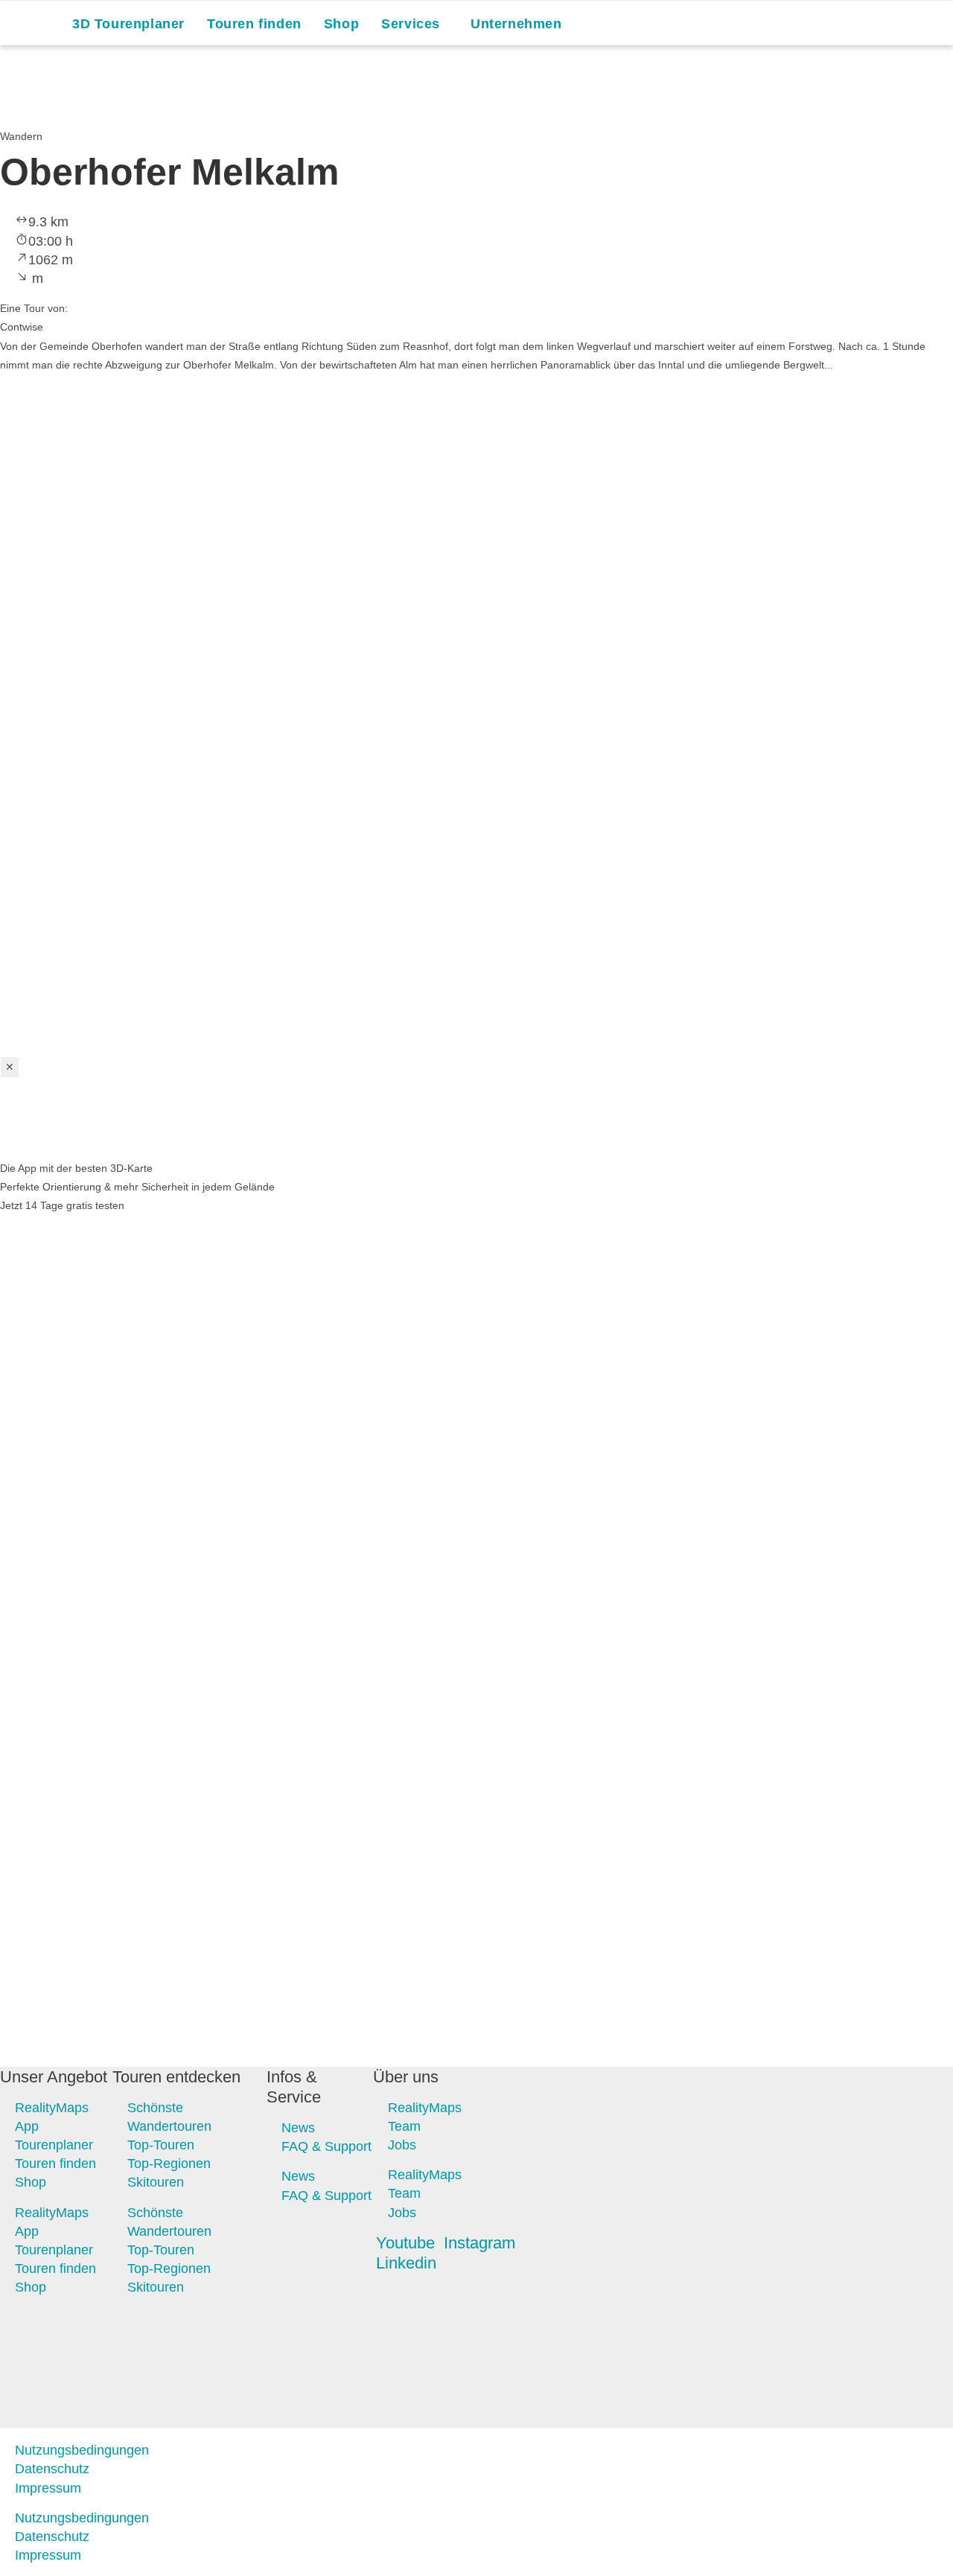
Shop (31, 2182)
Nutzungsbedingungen (82, 2450)
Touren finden (55, 2164)
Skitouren (156, 2182)
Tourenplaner (54, 2144)
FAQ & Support (326, 2146)
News (298, 2128)
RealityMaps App (52, 2116)
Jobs (402, 2144)
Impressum (48, 2488)
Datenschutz (52, 2469)
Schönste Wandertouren (169, 2116)
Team (404, 2126)
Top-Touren (161, 2144)
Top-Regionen (169, 2164)
